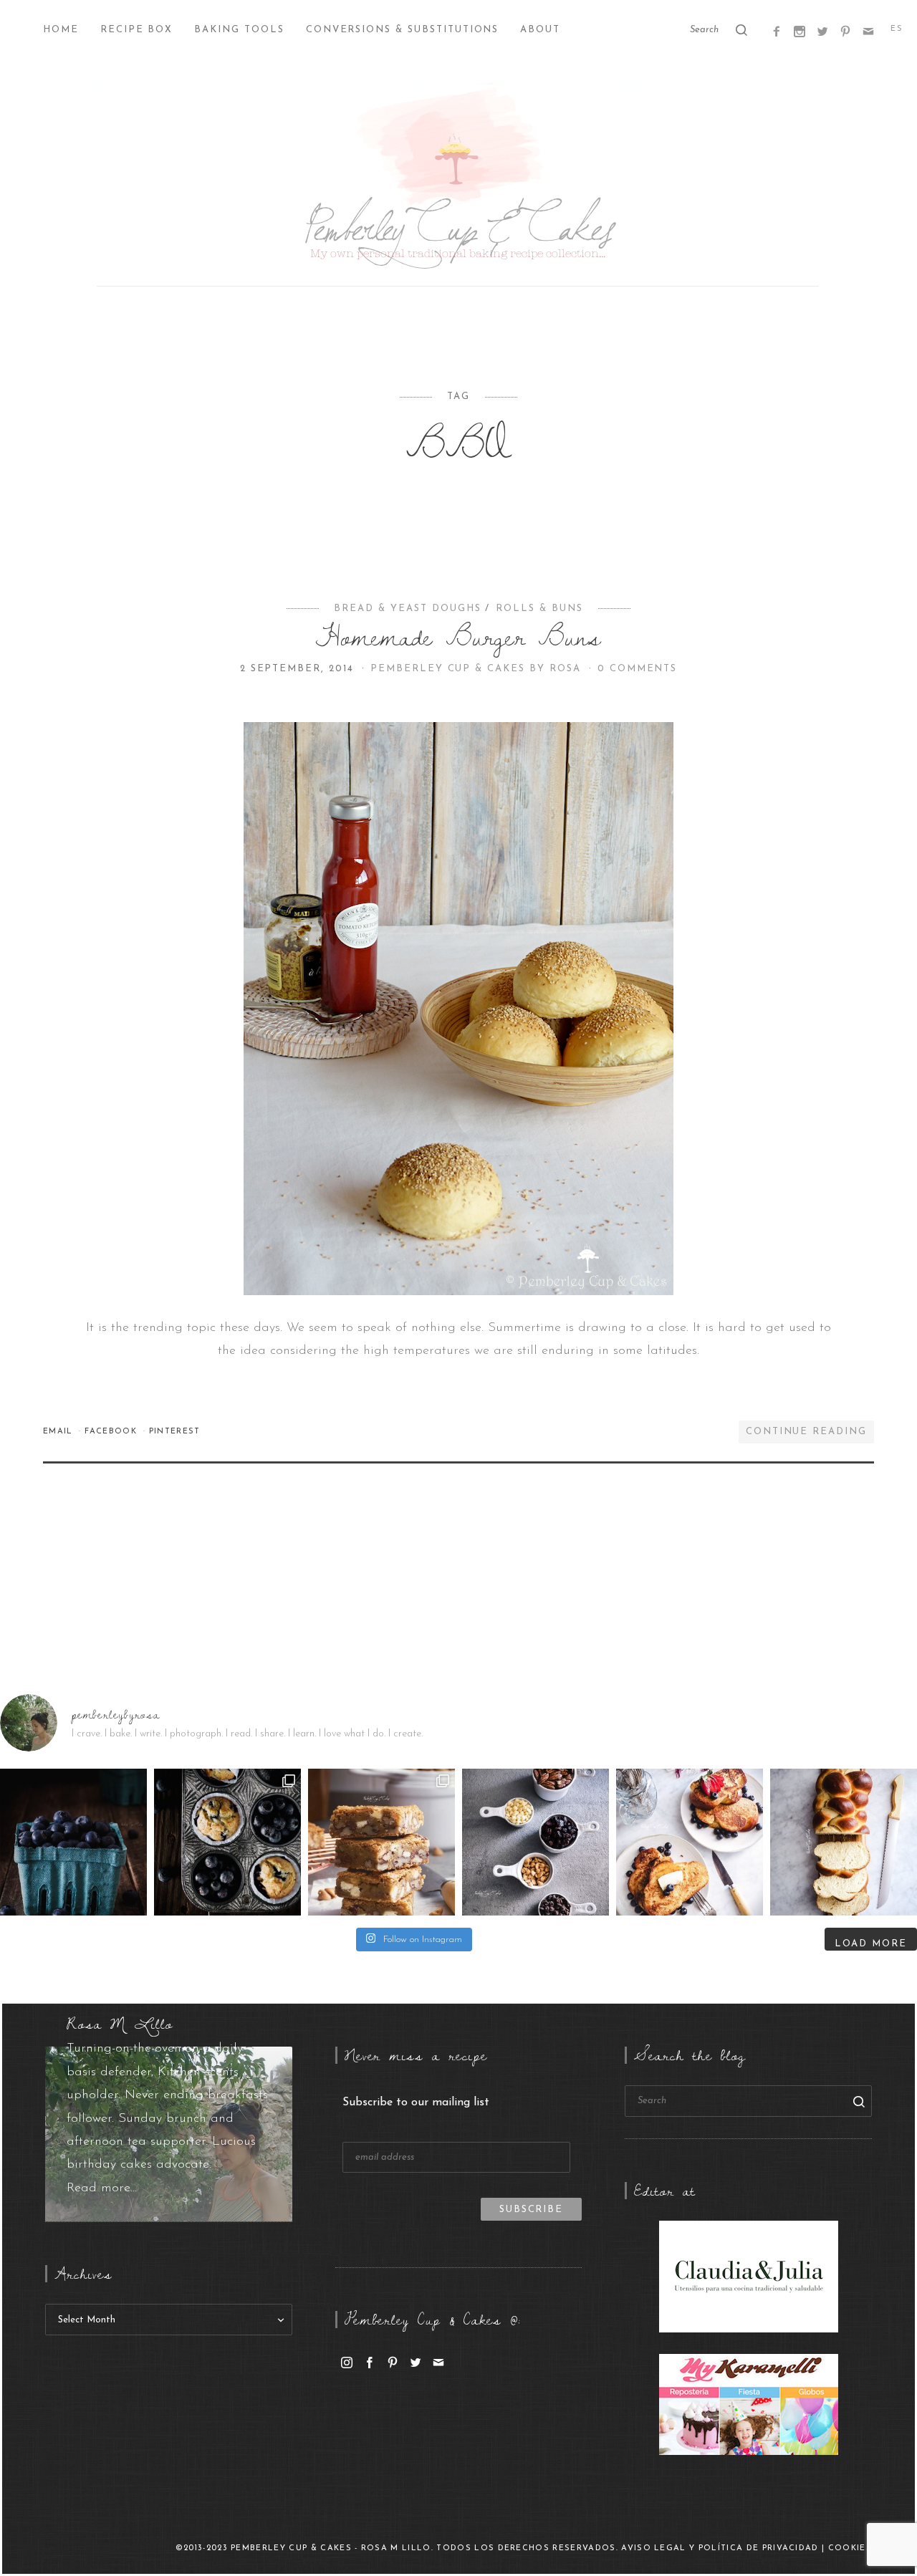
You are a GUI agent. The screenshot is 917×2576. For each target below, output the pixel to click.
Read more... (102, 2188)
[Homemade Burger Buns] (458, 1008)
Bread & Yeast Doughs (407, 609)
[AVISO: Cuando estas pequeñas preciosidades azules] (73, 1842)
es (897, 29)
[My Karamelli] (749, 2404)
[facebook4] (777, 31)
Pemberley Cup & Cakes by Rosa (478, 669)
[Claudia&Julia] (749, 2276)
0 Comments (638, 669)
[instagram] (347, 2363)
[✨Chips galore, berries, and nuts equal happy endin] (536, 1842)
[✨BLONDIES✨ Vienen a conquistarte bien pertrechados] (381, 1842)
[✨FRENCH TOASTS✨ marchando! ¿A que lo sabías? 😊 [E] (690, 1842)
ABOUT (540, 30)
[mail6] (868, 31)
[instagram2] (800, 31)
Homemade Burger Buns (458, 636)
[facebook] (370, 2363)
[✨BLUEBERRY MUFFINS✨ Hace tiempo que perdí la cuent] (227, 1842)
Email (59, 1432)
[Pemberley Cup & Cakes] (458, 186)
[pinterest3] (845, 31)
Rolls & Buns (539, 609)
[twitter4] (822, 31)
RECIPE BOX (137, 30)
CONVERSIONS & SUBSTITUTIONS (403, 30)
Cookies (850, 2548)
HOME (61, 30)
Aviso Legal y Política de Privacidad (720, 2548)
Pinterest (175, 1432)
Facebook (112, 1432)
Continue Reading (806, 1432)
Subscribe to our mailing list (416, 2102)
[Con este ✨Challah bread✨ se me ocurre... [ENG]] (844, 1842)
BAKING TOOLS (239, 30)
